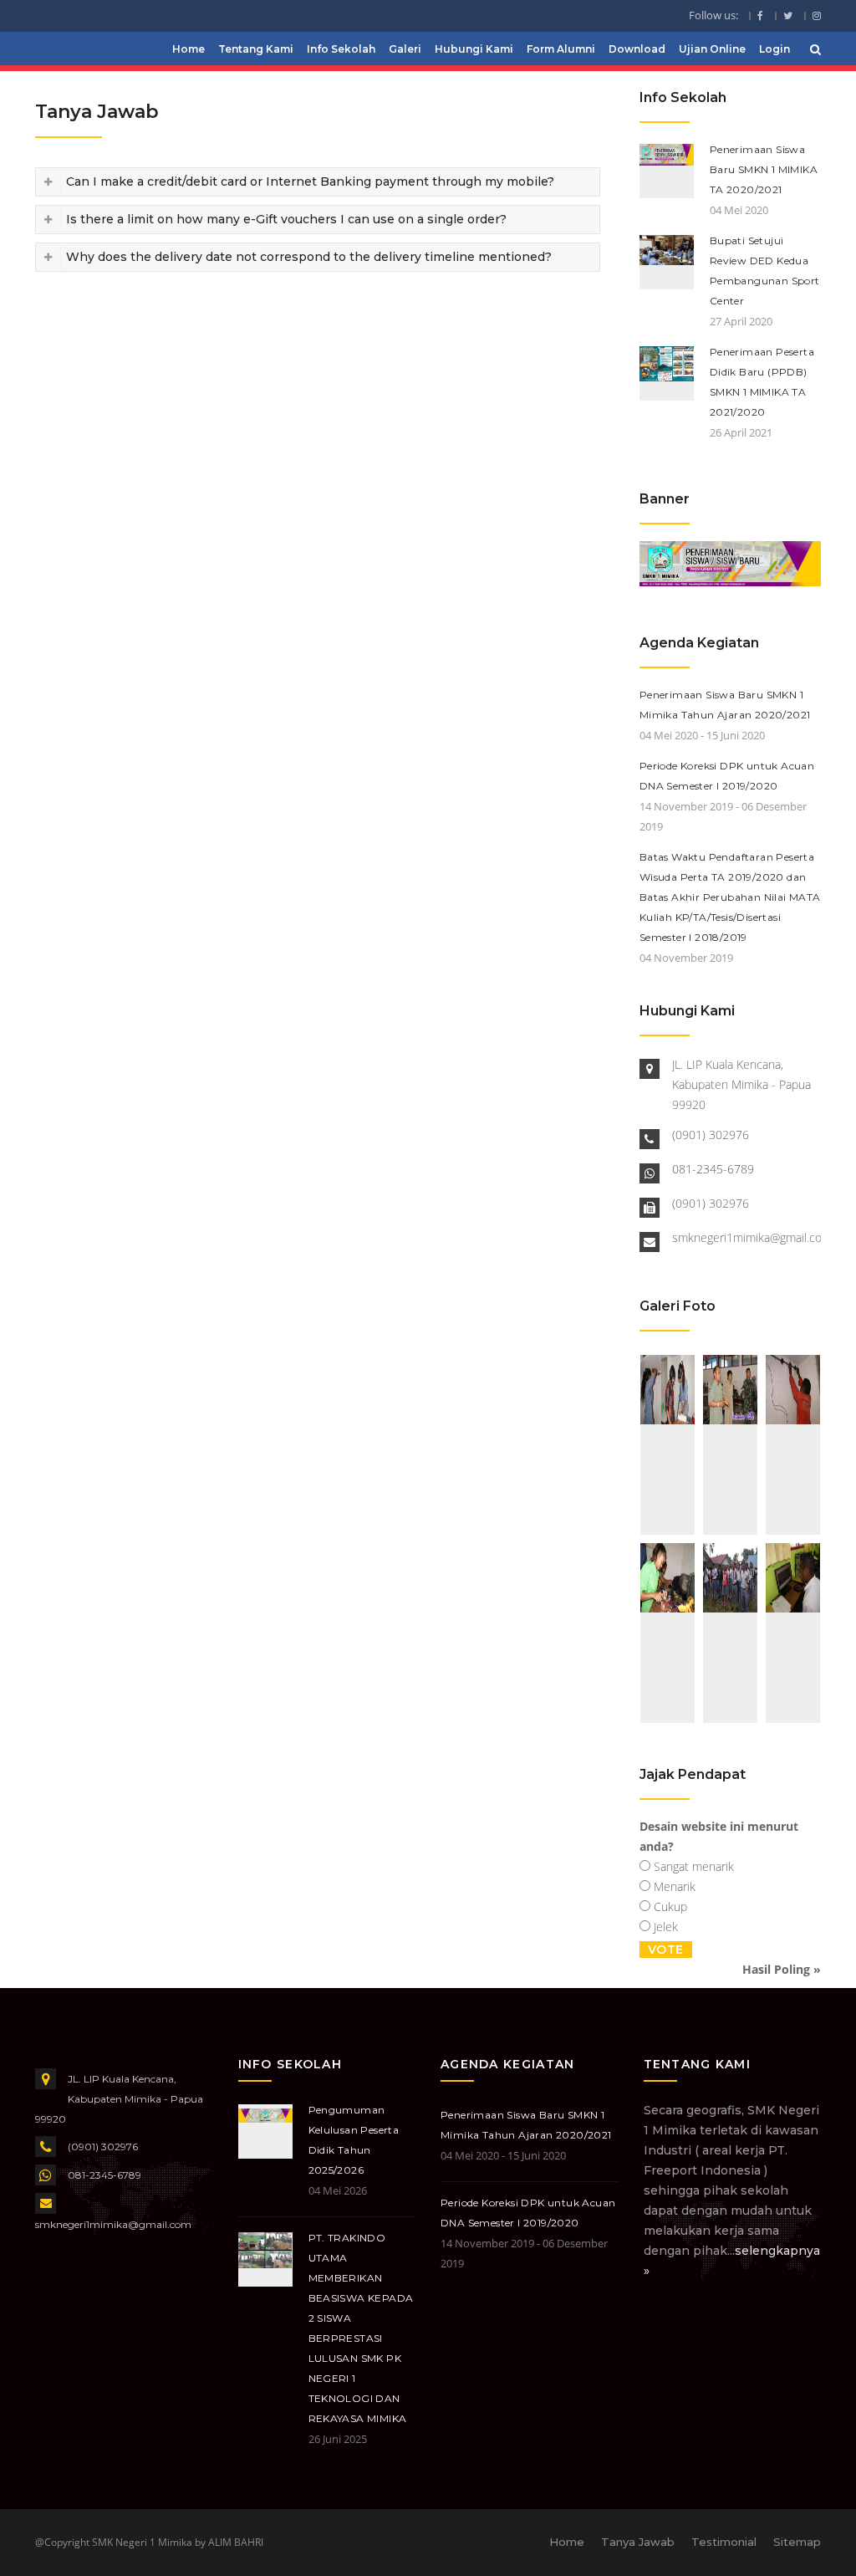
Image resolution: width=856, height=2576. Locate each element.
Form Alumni (561, 49)
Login (774, 49)
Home (189, 49)
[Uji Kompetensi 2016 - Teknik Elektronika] (667, 1633)
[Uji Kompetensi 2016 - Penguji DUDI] (730, 1445)
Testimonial (724, 2542)
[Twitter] (788, 16)
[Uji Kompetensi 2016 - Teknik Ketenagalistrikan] (793, 1445)
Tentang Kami (256, 49)
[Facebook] (761, 16)
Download (637, 49)
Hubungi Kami (474, 49)
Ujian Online (712, 49)
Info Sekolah (341, 49)
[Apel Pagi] (730, 1633)
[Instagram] (813, 16)
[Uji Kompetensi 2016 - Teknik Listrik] (667, 1445)
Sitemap (797, 2542)
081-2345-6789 (713, 1169)
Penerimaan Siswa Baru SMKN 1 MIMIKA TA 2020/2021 (764, 169)
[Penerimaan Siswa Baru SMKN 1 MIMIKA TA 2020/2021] (730, 562)
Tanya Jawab (638, 2542)
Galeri (405, 49)
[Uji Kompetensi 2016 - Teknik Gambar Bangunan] (793, 1633)
